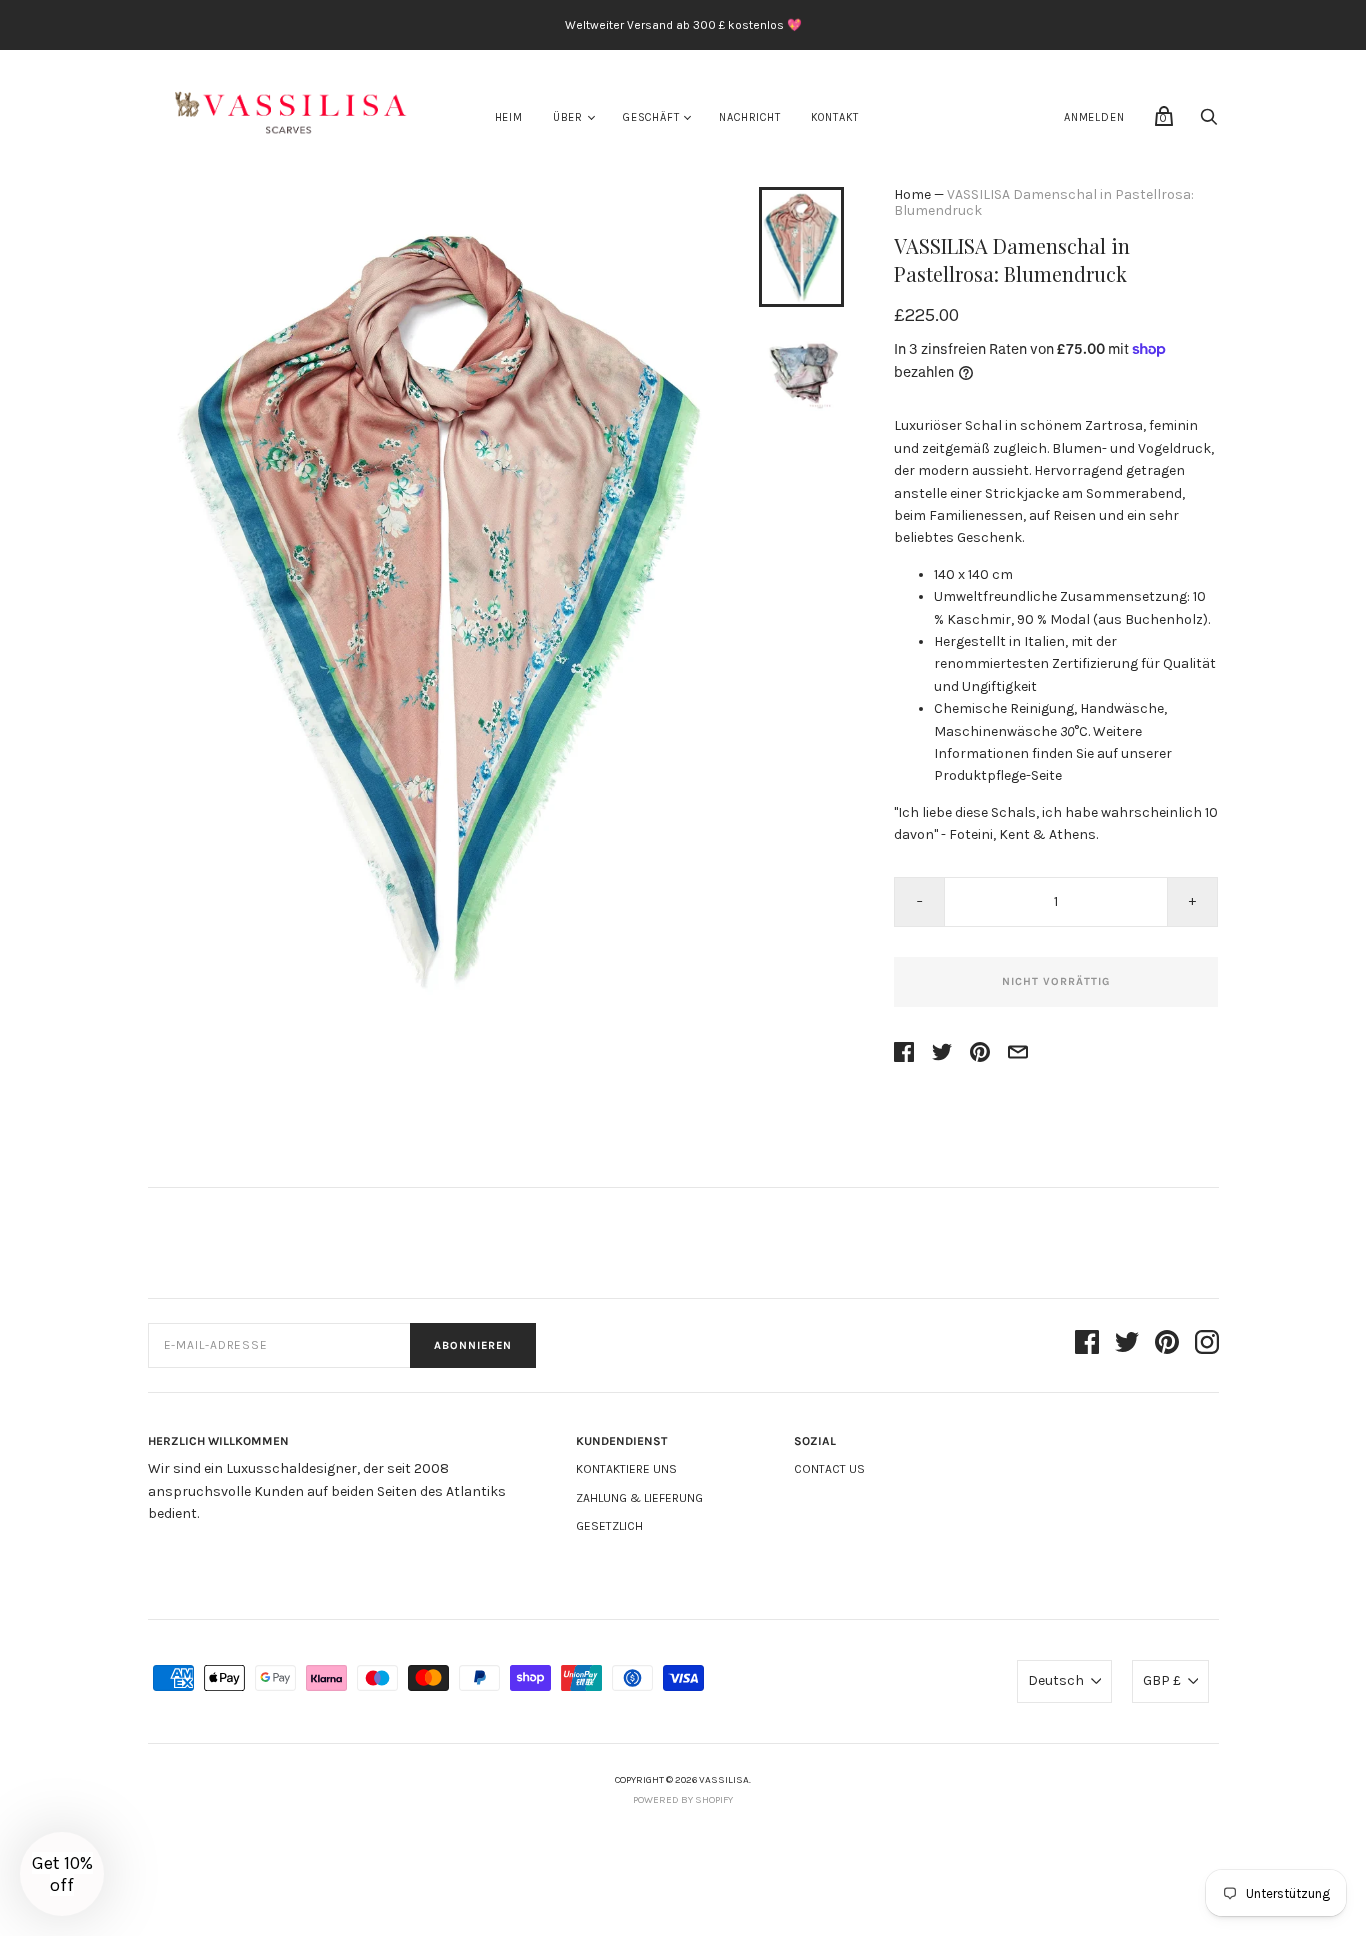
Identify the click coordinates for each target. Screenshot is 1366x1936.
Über (568, 117)
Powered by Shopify (683, 1800)
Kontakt (835, 117)
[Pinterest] (1167, 1345)
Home (912, 194)
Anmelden (1094, 117)
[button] (62, 1874)
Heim (509, 117)
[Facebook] (1087, 1345)
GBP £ (1162, 1680)
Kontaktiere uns (626, 1469)
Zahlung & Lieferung (639, 1498)
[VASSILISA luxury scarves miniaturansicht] (801, 247)
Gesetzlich (609, 1526)
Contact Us (829, 1469)
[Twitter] (1127, 1345)
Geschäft (651, 117)
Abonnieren (473, 1345)
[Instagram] (1207, 1345)
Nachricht (749, 117)
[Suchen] (1209, 122)
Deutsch (1056, 1680)
